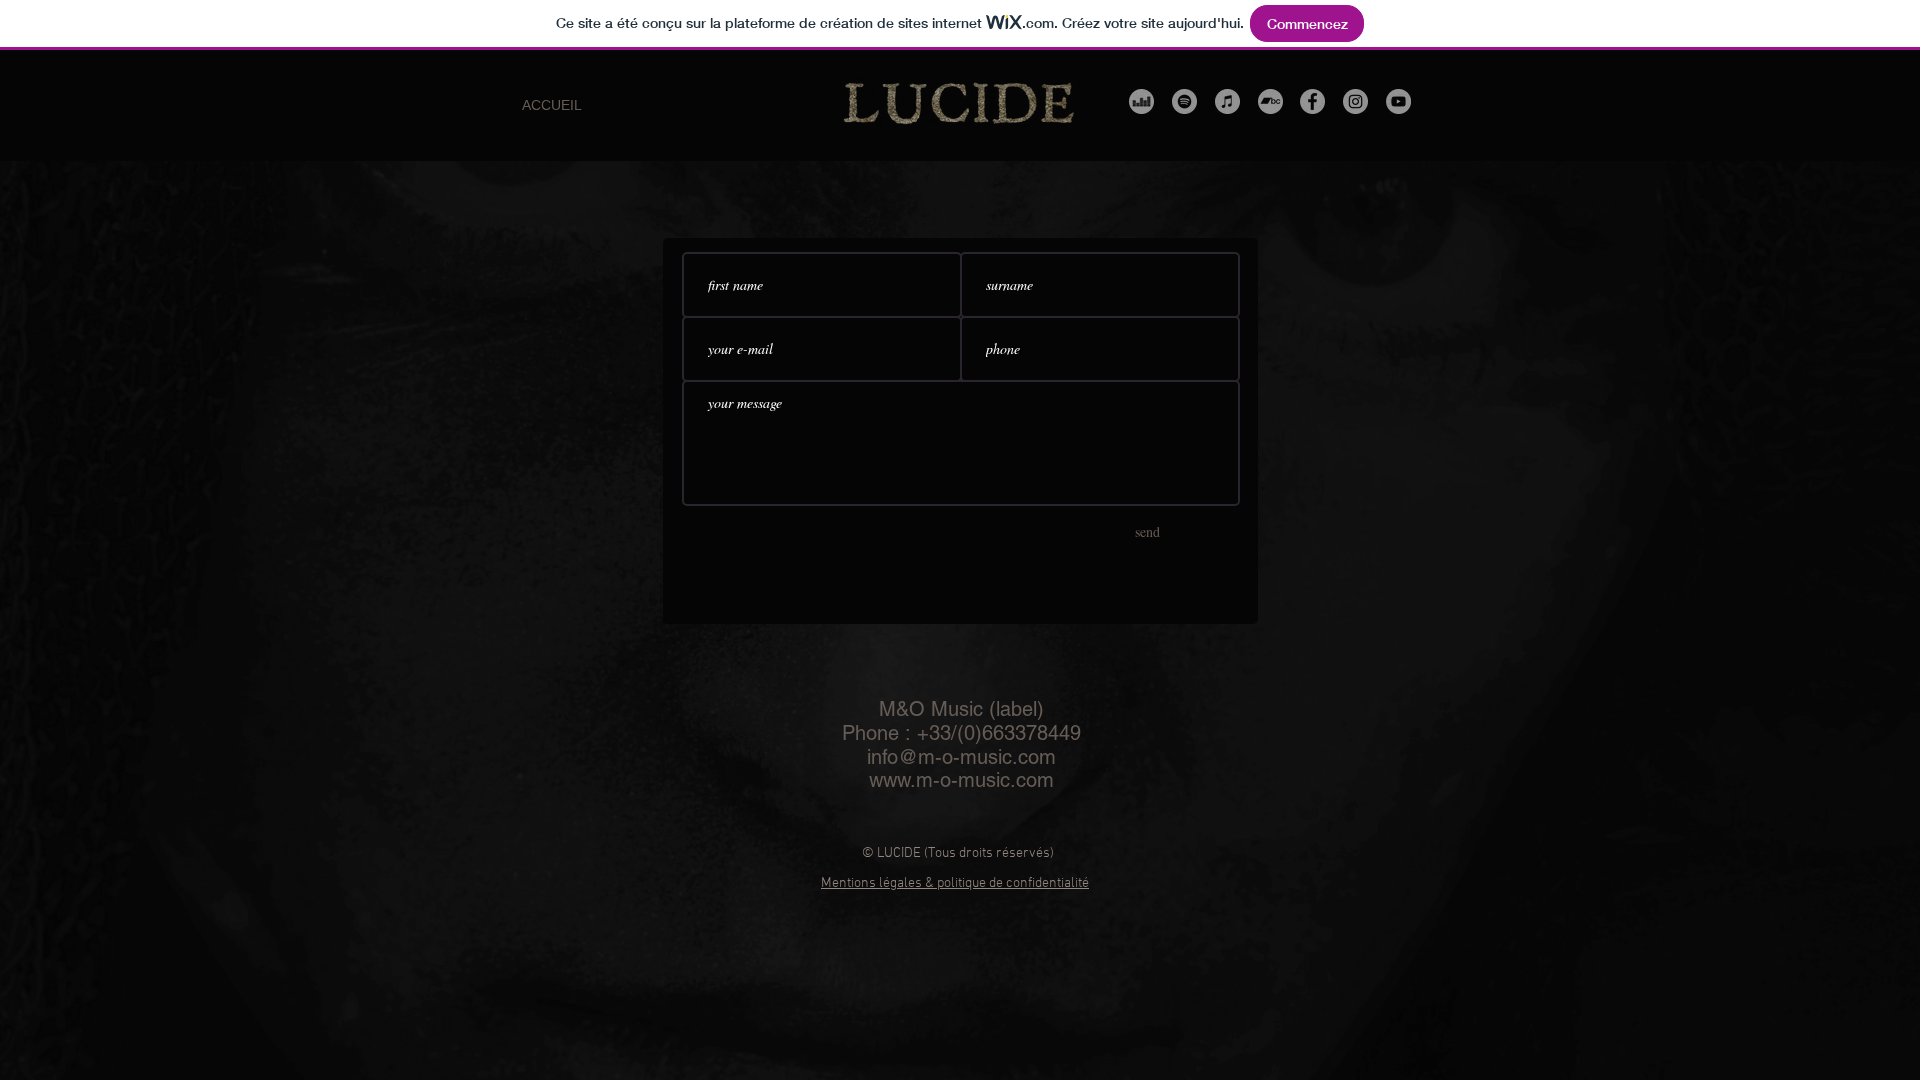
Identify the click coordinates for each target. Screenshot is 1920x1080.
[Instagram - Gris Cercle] (1355, 101)
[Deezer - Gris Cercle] (1141, 101)
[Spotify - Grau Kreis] (1184, 101)
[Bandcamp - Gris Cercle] (1270, 101)
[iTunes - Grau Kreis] (1227, 101)
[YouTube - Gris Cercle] (1398, 101)
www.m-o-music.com (961, 780)
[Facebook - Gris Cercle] (1312, 101)
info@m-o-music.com (961, 757)
